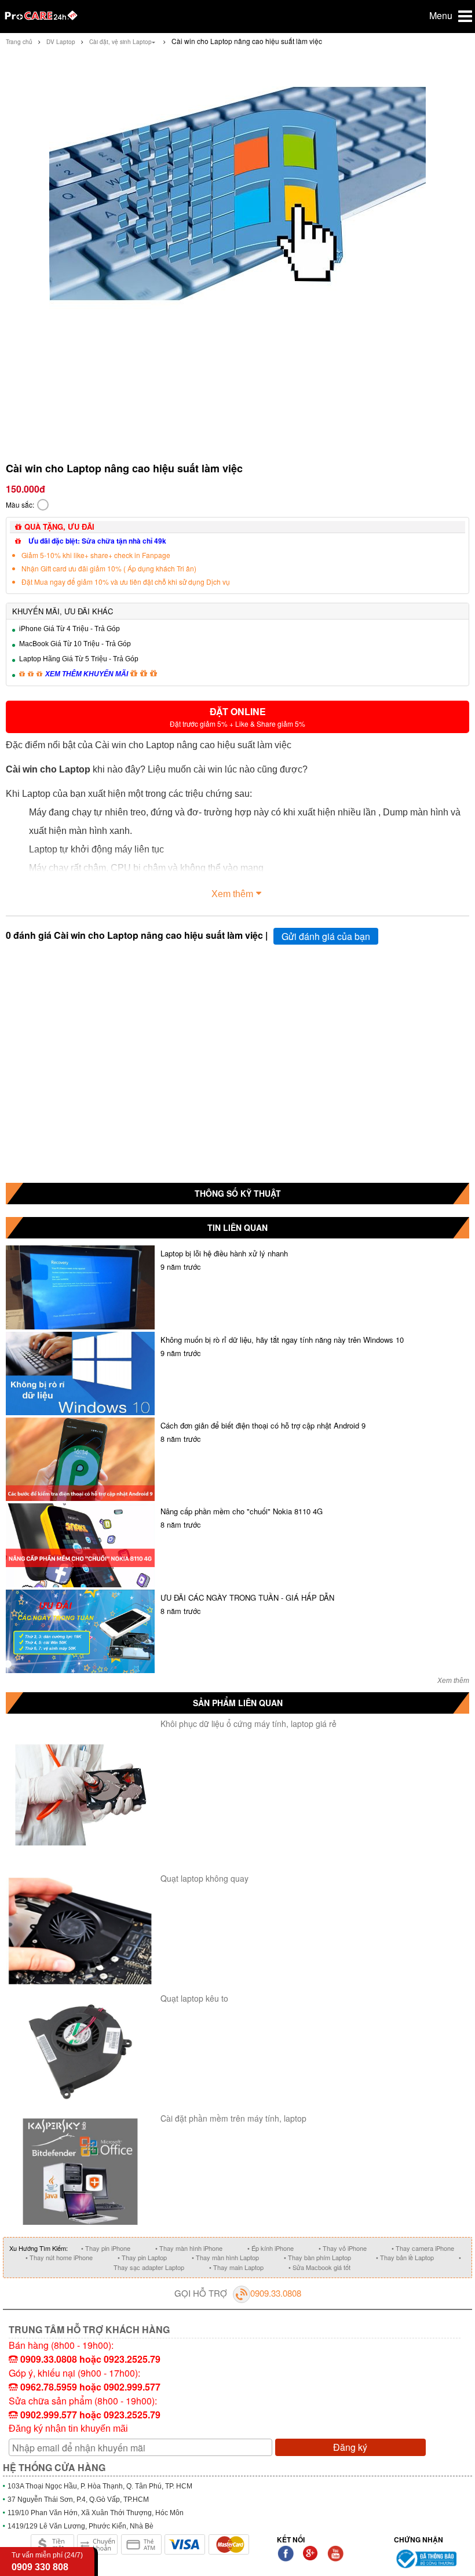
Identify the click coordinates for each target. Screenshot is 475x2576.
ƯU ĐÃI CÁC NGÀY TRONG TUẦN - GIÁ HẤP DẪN (247, 1597)
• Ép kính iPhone (271, 2248)
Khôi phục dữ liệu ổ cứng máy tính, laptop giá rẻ (249, 1724)
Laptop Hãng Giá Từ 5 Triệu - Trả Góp (79, 659)
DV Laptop (61, 42)
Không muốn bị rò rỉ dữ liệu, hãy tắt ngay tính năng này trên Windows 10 (282, 1340)
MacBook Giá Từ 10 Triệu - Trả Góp (75, 644)
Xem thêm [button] (232, 894)
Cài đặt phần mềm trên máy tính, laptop (233, 2118)
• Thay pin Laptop (142, 2257)
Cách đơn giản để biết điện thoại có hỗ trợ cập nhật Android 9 (263, 1425)
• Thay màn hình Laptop (225, 2257)
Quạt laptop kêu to (194, 1998)
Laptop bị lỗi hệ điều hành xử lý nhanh (224, 1253)
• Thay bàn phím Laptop (317, 2257)
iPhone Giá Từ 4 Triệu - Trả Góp (70, 629)
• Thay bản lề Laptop (405, 2257)
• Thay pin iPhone (106, 2248)
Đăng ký (350, 2447)
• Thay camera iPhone (423, 2248)
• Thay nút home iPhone (59, 2257)
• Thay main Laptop (236, 2267)
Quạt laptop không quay (204, 1878)
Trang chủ (19, 42)
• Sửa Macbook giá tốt (319, 2267)
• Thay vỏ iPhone (343, 2248)
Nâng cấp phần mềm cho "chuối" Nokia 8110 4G (242, 1511)
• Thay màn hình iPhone (189, 2248)
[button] (237, 717)
